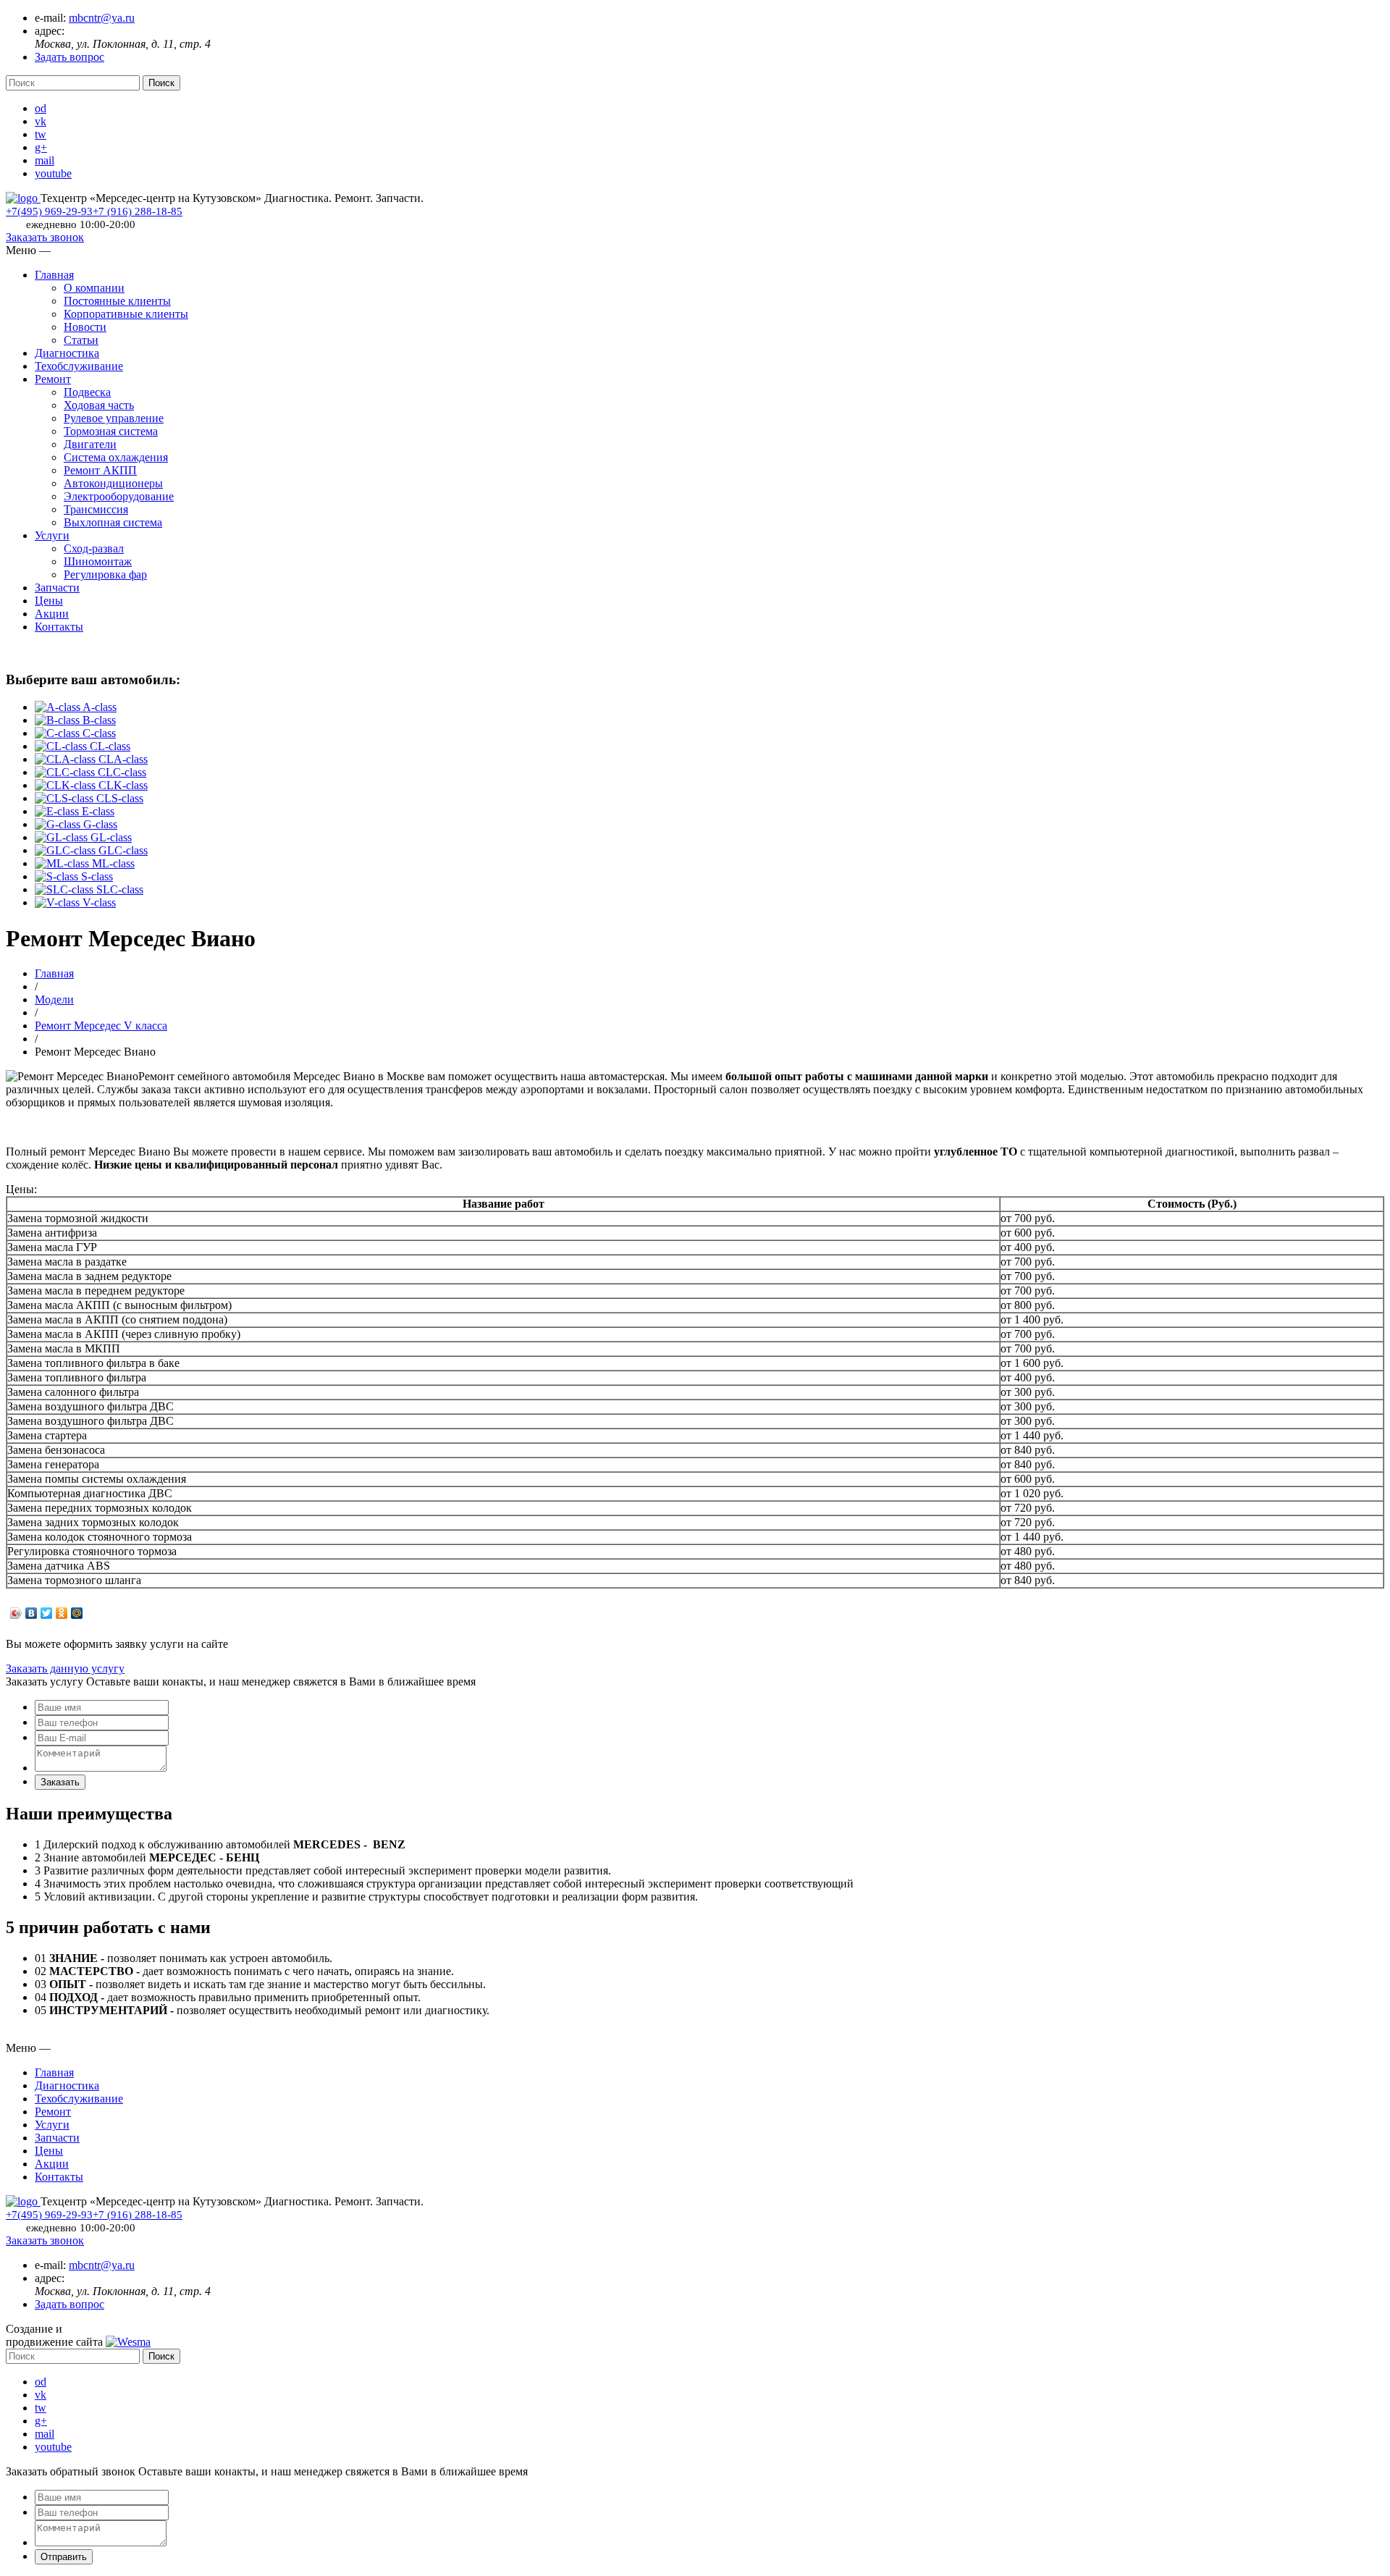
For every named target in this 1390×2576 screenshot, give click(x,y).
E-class (98, 811)
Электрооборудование (119, 496)
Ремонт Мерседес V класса (101, 1026)
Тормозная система (111, 431)
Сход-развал (94, 548)
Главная (54, 275)
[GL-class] (63, 837)
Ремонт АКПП (100, 470)
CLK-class (123, 785)
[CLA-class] (67, 759)
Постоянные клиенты (117, 301)
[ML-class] (63, 863)
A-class (100, 707)
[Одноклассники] (62, 1613)
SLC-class (120, 889)
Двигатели (90, 444)
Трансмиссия (96, 509)
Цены (49, 601)
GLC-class (123, 850)
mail (45, 160)
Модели (54, 999)
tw (41, 134)
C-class (99, 733)
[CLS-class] (66, 798)
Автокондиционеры (113, 483)
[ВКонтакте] (31, 1613)
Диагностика (67, 353)
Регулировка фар (105, 574)
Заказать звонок (45, 237)
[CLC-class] (66, 772)
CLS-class (120, 798)
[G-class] (59, 824)
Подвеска (87, 392)
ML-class (113, 863)
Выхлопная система (113, 522)
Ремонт (53, 379)
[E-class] (58, 811)
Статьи (81, 340)
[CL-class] (62, 746)
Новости (85, 327)
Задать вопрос (69, 57)
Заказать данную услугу (65, 1668)
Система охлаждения (116, 457)
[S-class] (58, 876)
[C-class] (59, 733)
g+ (41, 147)
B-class (99, 720)
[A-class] (59, 707)
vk (41, 121)
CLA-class (123, 759)
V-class (99, 902)
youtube (53, 173)
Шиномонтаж (98, 561)
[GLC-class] (67, 850)
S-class (97, 876)
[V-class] (59, 902)
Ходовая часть (99, 405)
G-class (100, 824)
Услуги (52, 535)
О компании (94, 288)
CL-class (110, 746)
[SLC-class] (66, 889)
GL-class (111, 837)
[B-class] (59, 720)
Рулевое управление (114, 418)
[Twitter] (47, 1613)
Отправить (64, 2557)
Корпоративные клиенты (126, 314)
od (41, 108)
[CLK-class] (67, 785)
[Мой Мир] (77, 1613)
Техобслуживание (79, 366)
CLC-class (122, 772)
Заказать (60, 1782)
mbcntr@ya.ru (102, 18)
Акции (52, 614)
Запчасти (57, 588)
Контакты (59, 627)
